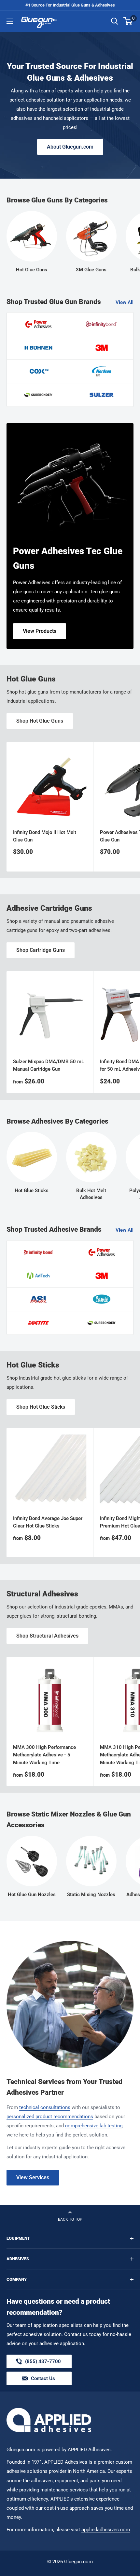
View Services (33, 2177)
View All (125, 302)
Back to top (70, 2219)
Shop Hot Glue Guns (40, 721)
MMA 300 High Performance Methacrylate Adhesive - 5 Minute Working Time (44, 1755)
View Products (40, 631)
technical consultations (45, 2107)
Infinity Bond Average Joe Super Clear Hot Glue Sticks (48, 1522)
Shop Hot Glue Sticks (41, 1407)
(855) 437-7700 (43, 2363)
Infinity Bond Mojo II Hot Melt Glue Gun (45, 836)
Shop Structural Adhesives (47, 1636)
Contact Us (43, 2378)
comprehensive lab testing (94, 2126)
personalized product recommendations (50, 2117)
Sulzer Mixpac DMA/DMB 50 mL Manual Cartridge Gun (49, 1065)
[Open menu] (10, 21)
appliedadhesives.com (106, 2530)
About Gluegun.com (70, 147)
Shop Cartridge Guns (41, 950)
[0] (128, 21)
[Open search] (115, 21)
